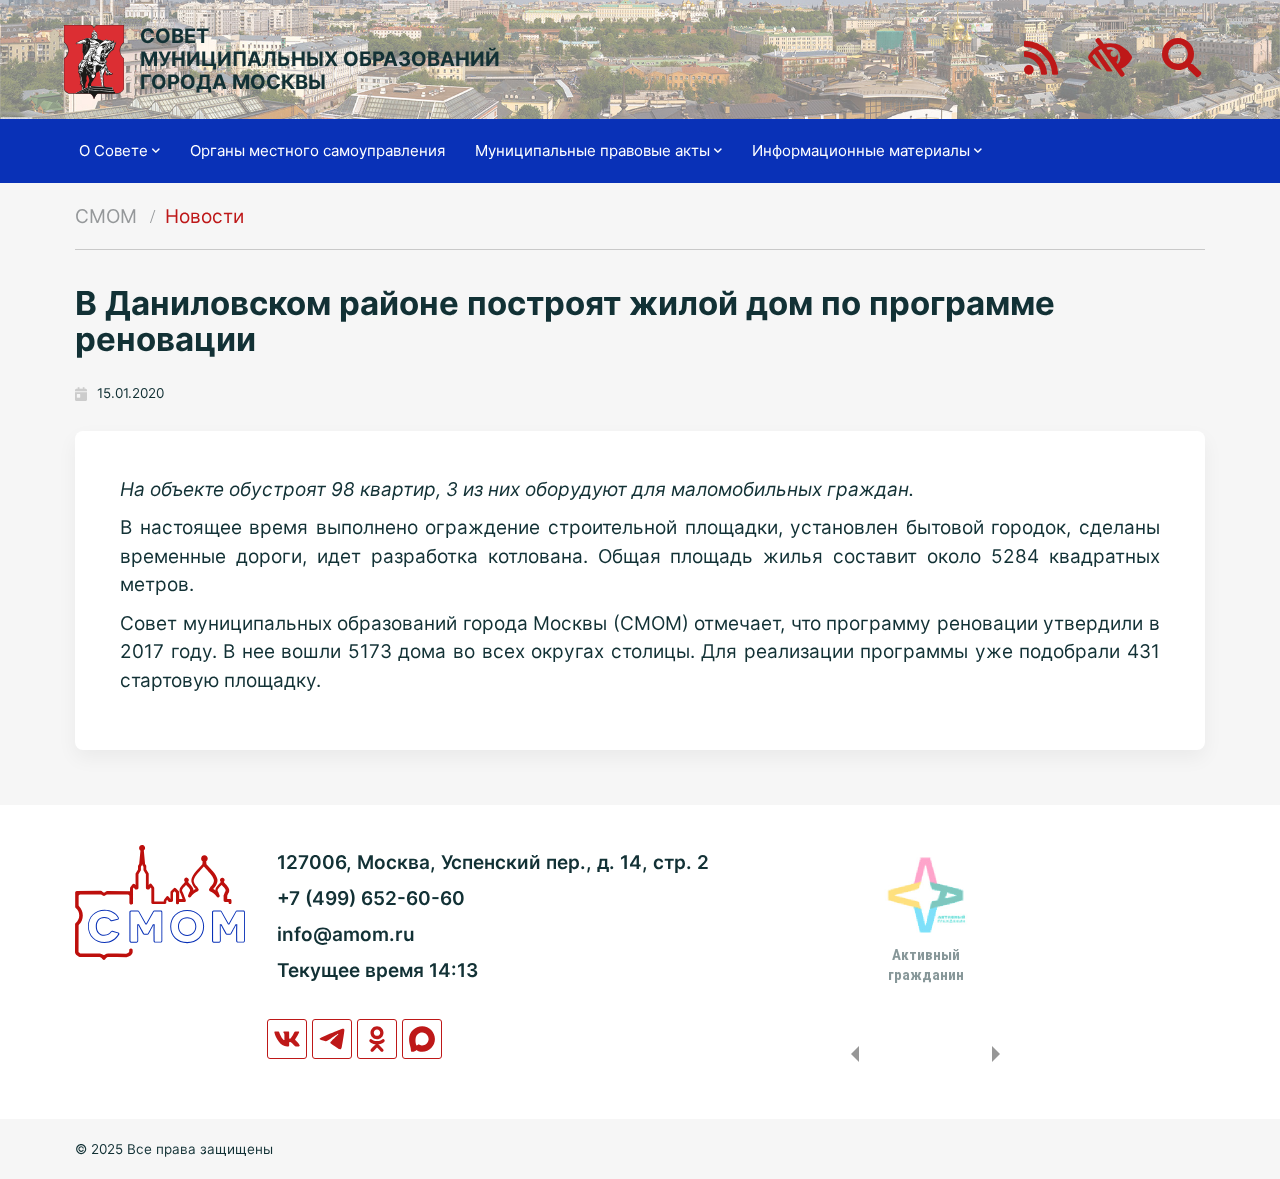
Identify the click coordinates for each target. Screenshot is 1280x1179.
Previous (851, 1054)
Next (1000, 1054)
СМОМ (106, 216)
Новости (204, 216)
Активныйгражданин (926, 965)
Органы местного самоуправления (317, 150)
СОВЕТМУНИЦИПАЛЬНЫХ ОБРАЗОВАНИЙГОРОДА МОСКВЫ (320, 59)
